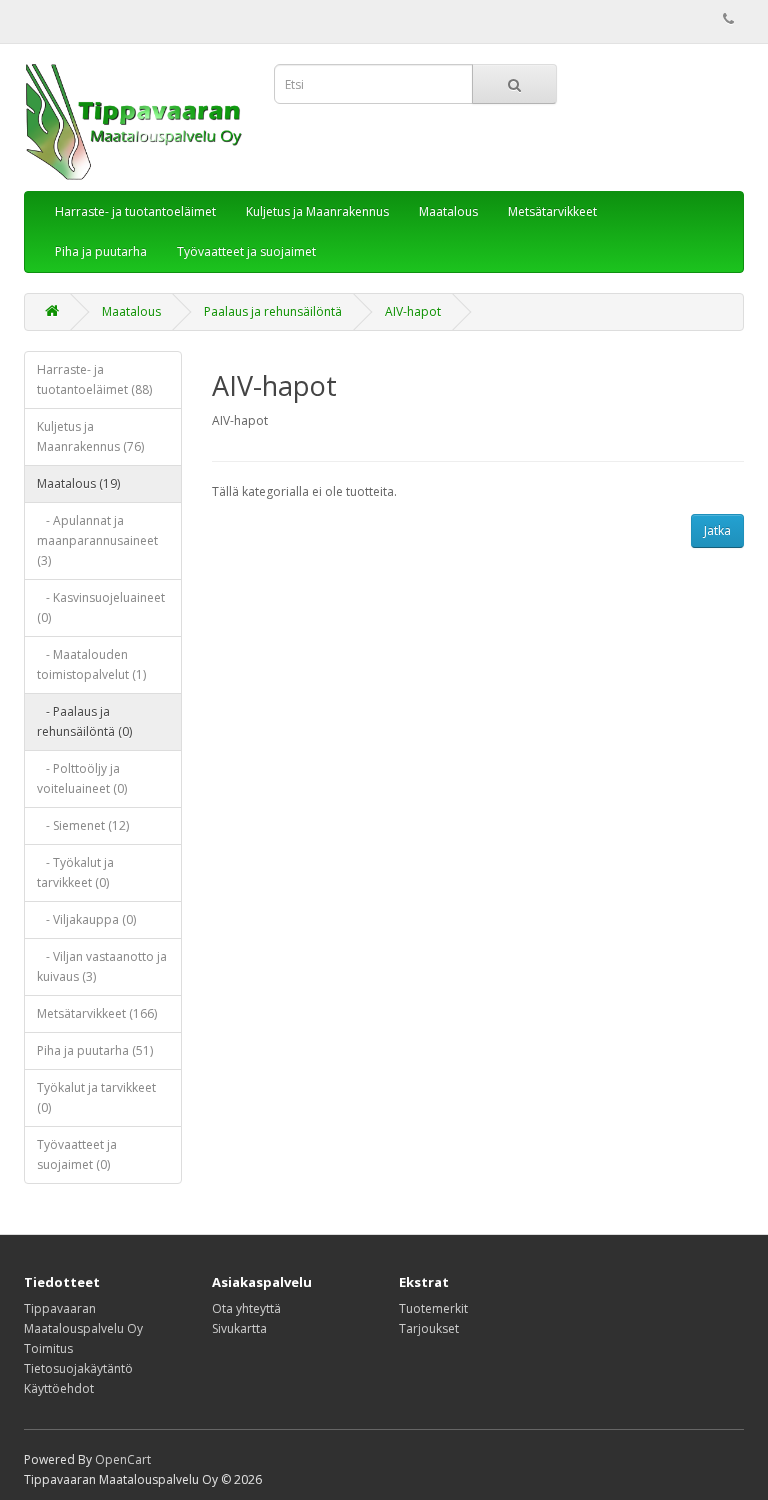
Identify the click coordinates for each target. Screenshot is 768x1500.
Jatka (717, 530)
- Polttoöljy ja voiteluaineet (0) (82, 778)
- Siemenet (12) (83, 825)
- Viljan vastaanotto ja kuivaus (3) (102, 966)
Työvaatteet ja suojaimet (246, 251)
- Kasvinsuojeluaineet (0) (101, 607)
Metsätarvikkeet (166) (97, 1013)
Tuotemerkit (433, 1308)
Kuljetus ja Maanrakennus (317, 211)
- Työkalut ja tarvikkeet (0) (75, 872)
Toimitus (48, 1348)
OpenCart (123, 1459)
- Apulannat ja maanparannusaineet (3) (97, 540)
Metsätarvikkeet (552, 211)
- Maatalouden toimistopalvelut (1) (91, 664)
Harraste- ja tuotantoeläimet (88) (94, 379)
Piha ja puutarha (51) (95, 1050)
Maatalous (448, 211)
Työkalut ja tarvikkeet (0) (96, 1097)
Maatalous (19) (78, 483)
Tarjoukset (429, 1328)
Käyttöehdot (59, 1388)
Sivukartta (239, 1328)
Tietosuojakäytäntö (78, 1368)
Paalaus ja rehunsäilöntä (273, 311)
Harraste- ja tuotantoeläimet (135, 211)
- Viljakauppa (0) (86, 919)
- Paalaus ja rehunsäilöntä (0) (84, 721)
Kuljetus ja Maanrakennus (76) (90, 436)
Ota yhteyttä (246, 1308)
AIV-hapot (413, 311)
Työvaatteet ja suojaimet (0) (77, 1154)
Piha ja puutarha (101, 251)
